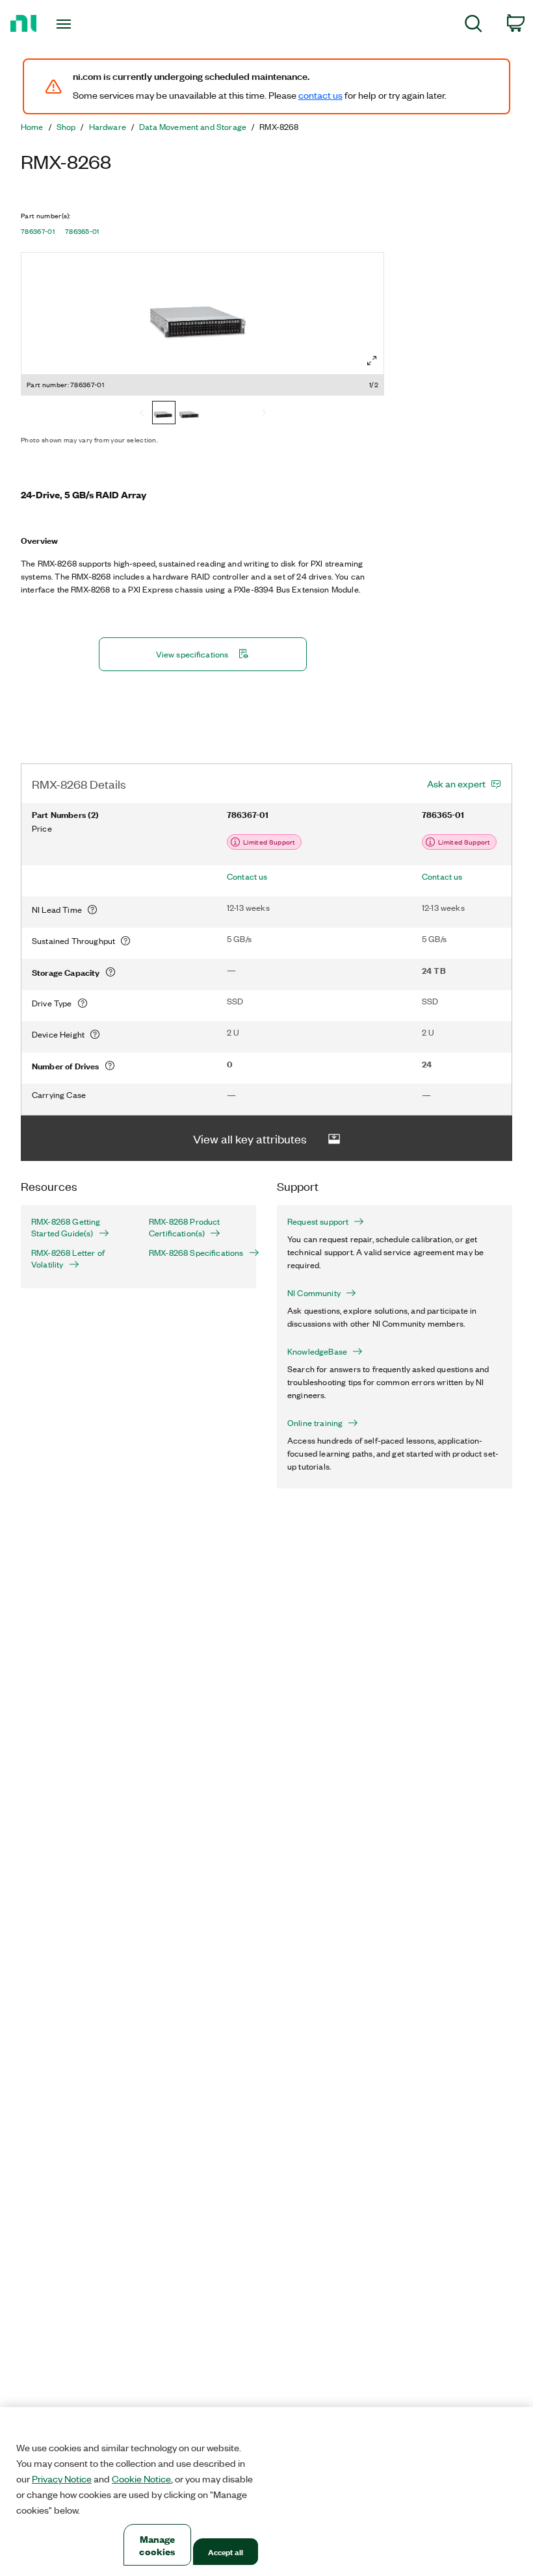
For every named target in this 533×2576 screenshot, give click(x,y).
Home (32, 127)
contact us (320, 95)
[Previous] (142, 414)
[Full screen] (372, 361)
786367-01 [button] (38, 231)
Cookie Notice (141, 2479)
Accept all (226, 2552)
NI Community (314, 1293)
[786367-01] (164, 414)
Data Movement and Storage (193, 127)
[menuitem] (474, 26)
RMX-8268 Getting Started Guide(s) (66, 1227)
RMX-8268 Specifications (196, 1253)
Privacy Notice (62, 2479)
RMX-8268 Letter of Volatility (68, 1258)
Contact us (247, 876)
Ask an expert (456, 784)
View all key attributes (250, 1138)
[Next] (264, 414)
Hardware (108, 127)
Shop (66, 127)
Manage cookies (157, 2545)
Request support (318, 1221)
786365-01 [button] (82, 231)
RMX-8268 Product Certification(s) (185, 1227)
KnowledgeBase (317, 1351)
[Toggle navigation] (80, 24)
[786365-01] (190, 414)
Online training (315, 1423)
